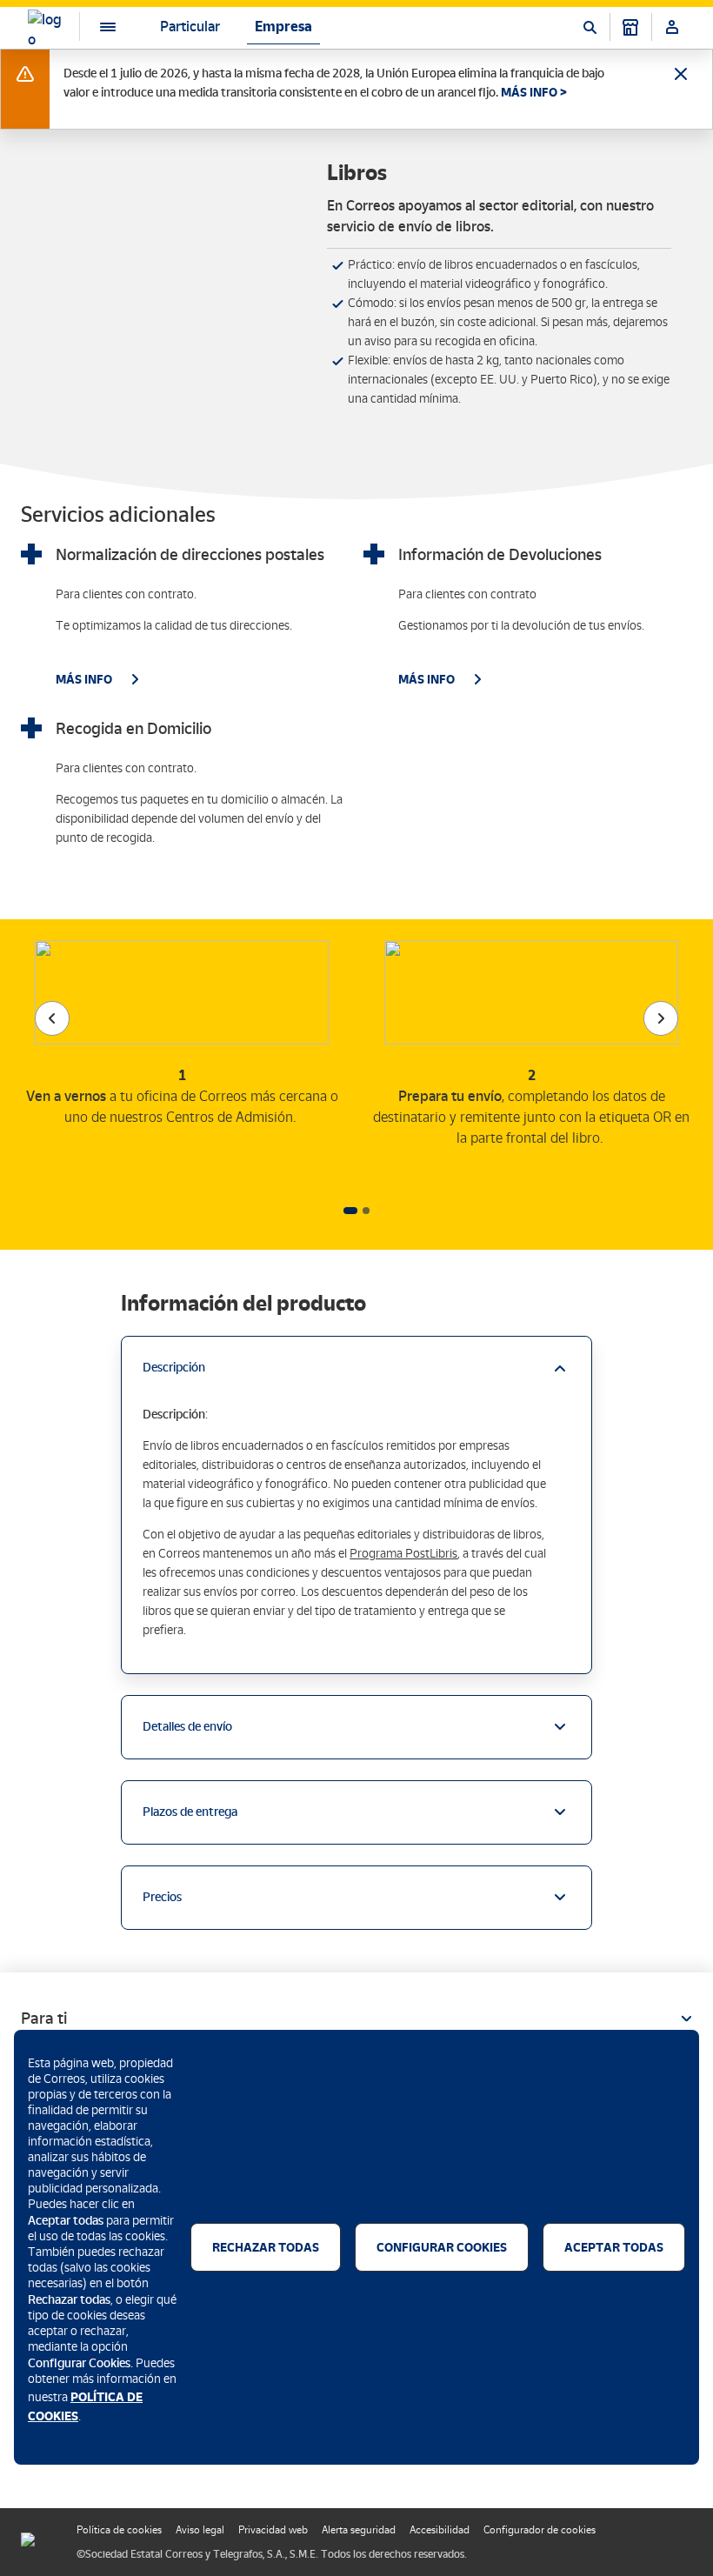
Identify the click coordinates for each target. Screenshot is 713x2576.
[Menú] (94, 27)
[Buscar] (590, 27)
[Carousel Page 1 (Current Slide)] (350, 1211)
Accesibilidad (440, 2530)
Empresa (283, 27)
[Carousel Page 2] (366, 1211)
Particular (190, 27)
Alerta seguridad (359, 2530)
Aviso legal (200, 2530)
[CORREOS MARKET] (630, 27)
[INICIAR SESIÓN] (672, 27)
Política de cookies (119, 2530)
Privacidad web (273, 2530)
